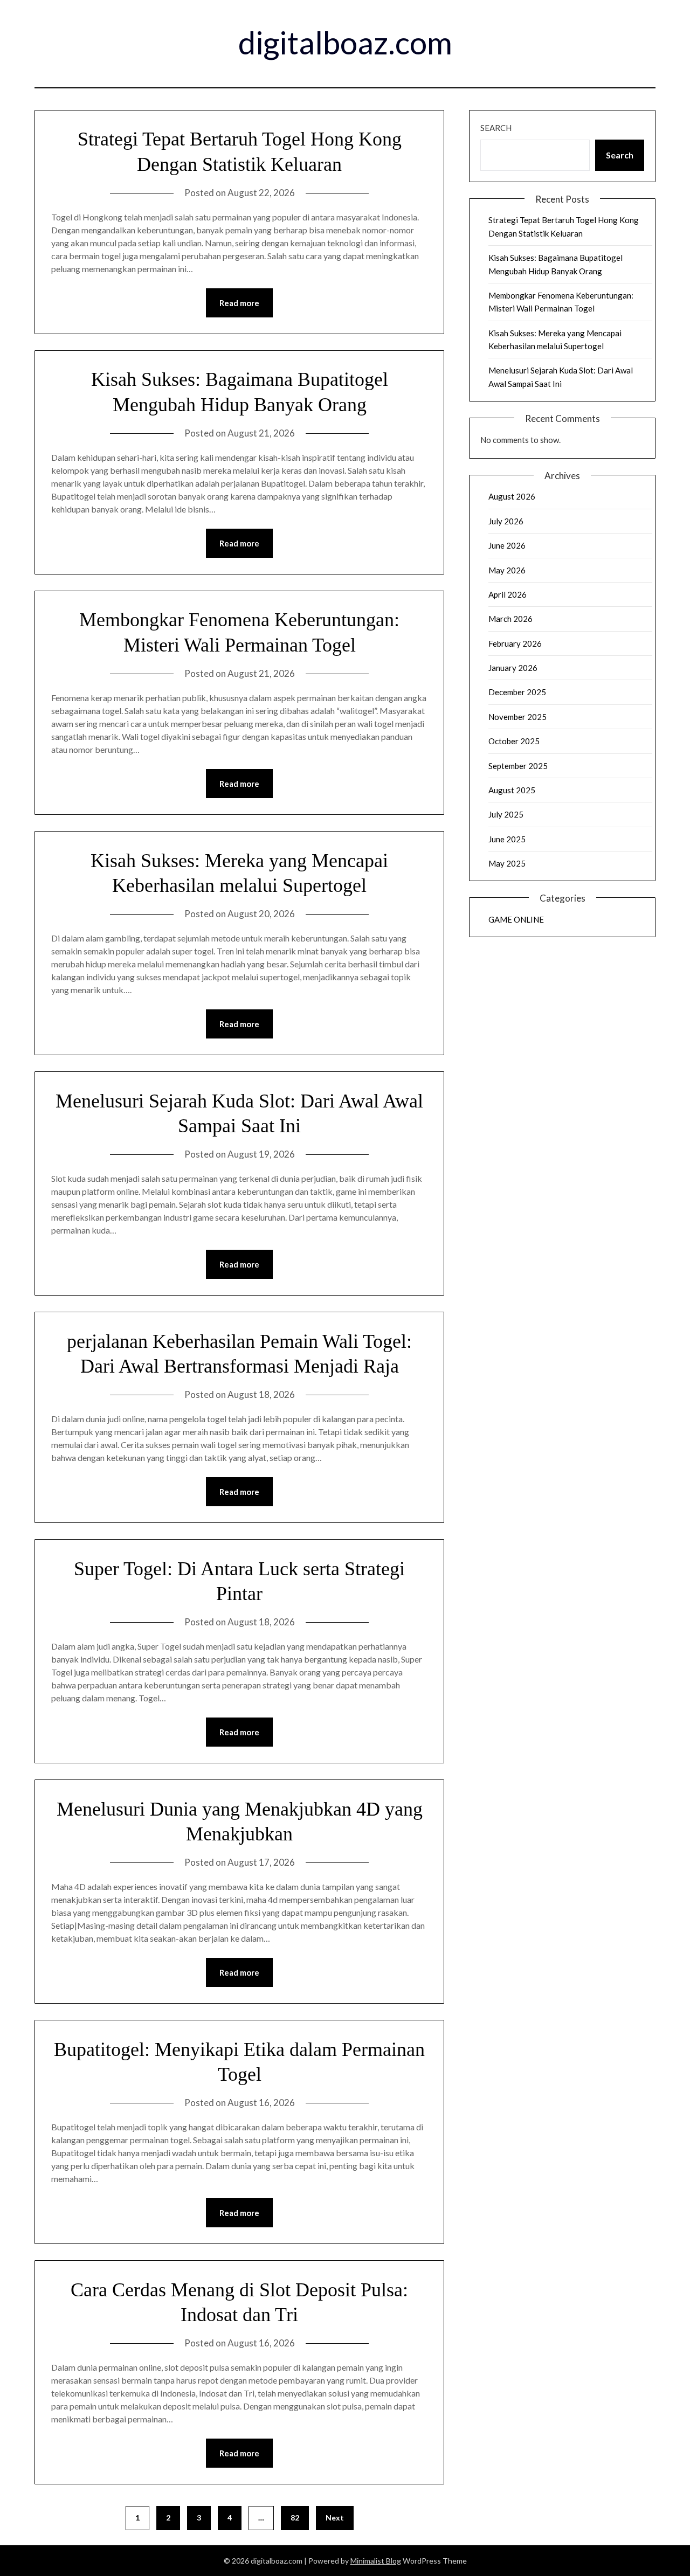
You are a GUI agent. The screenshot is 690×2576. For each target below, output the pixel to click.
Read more (239, 303)
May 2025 (507, 863)
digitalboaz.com (345, 42)
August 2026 (512, 496)
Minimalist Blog (376, 2561)
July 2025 (506, 814)
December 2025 (517, 692)
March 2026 (510, 619)
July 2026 (506, 521)
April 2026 (508, 594)
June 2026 (507, 545)
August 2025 (512, 790)
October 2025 (514, 741)
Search (496, 128)
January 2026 (513, 668)
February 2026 (515, 643)
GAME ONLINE (516, 919)
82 (295, 2518)
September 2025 (518, 766)
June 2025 (507, 839)
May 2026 (507, 570)
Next (335, 2518)
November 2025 (517, 717)
